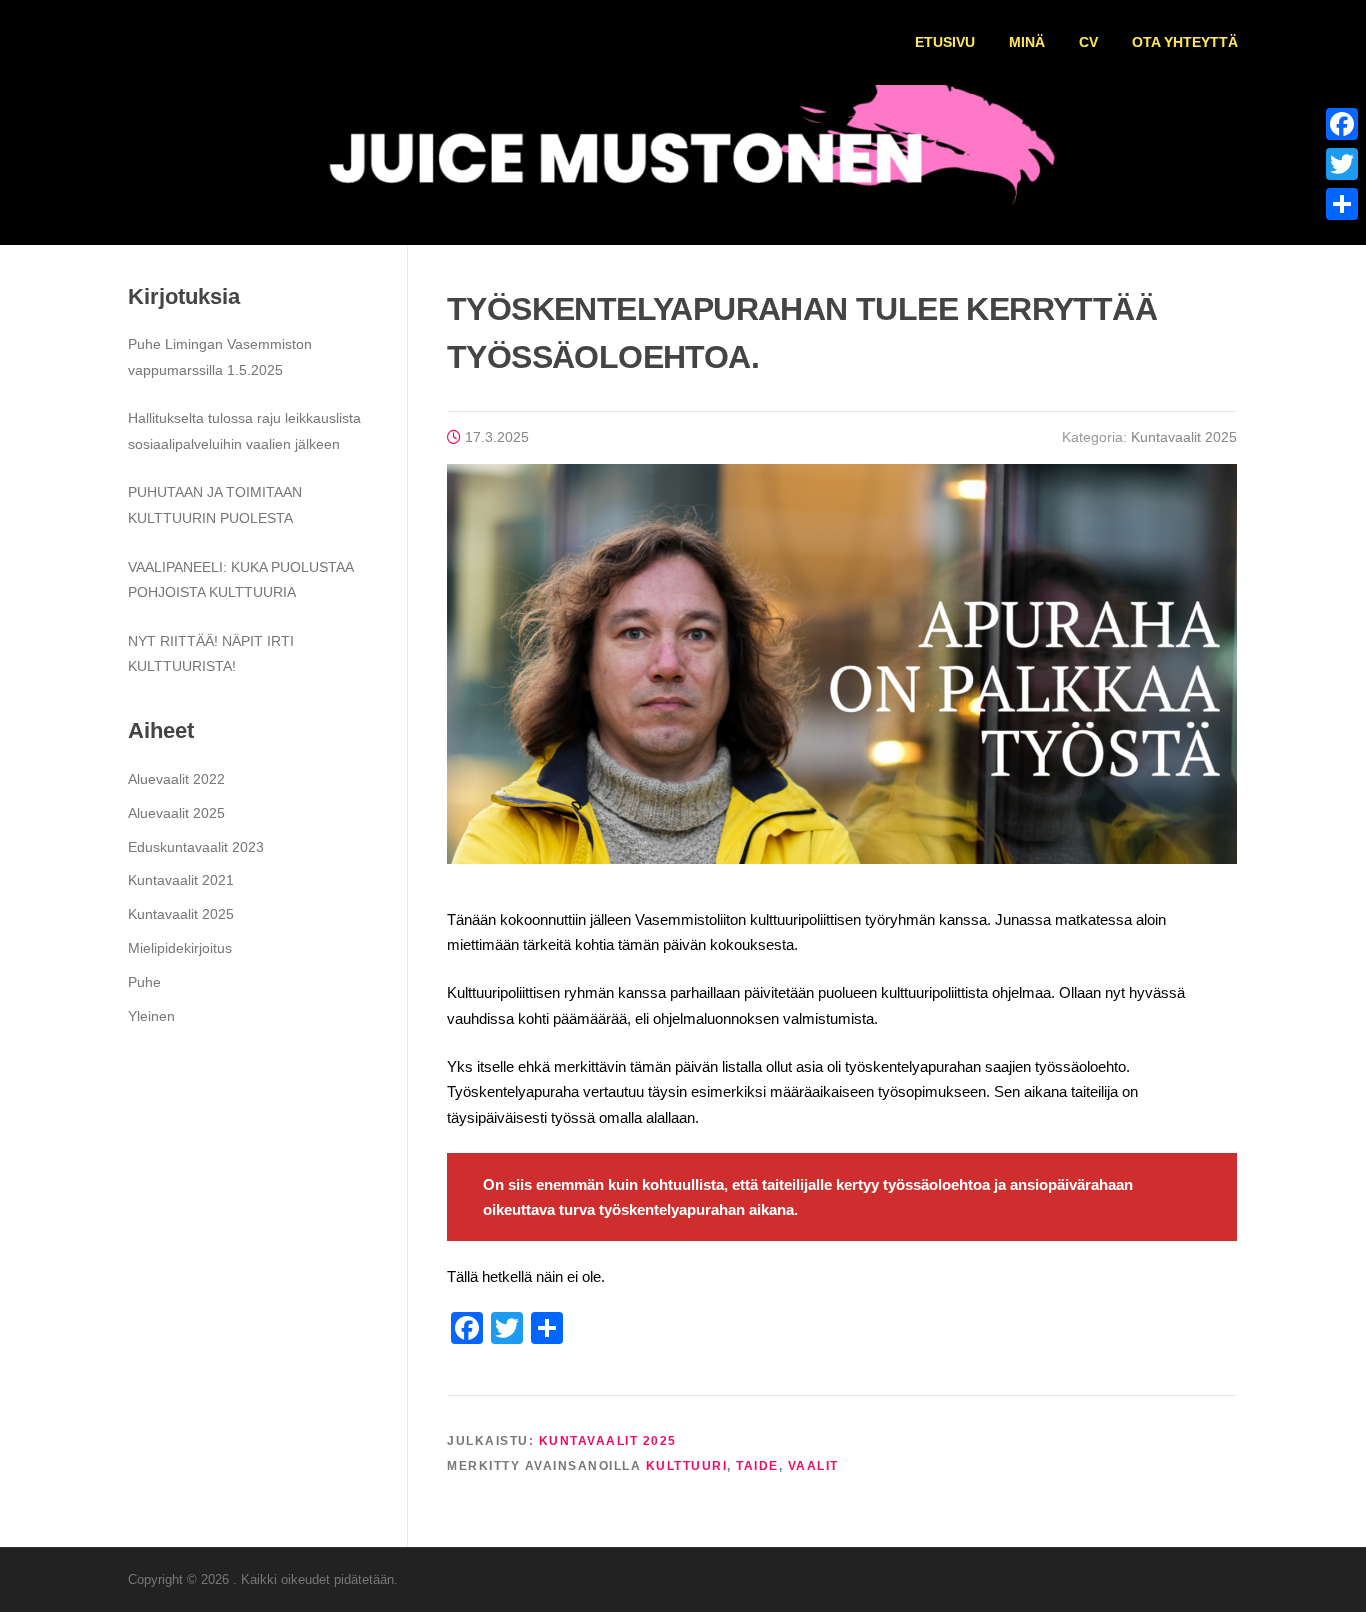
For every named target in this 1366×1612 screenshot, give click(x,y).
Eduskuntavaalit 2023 (196, 847)
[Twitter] (1342, 164)
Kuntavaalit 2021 (181, 880)
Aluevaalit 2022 (176, 779)
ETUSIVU (945, 42)
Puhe (144, 982)
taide (757, 1466)
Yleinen (151, 1016)
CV (1088, 42)
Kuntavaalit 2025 (1184, 437)
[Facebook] (1342, 124)
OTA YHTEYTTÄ (1185, 42)
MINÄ (1027, 42)
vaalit (813, 1466)
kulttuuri (687, 1466)
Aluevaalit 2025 (176, 813)
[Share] (1342, 204)
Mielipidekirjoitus (180, 948)
